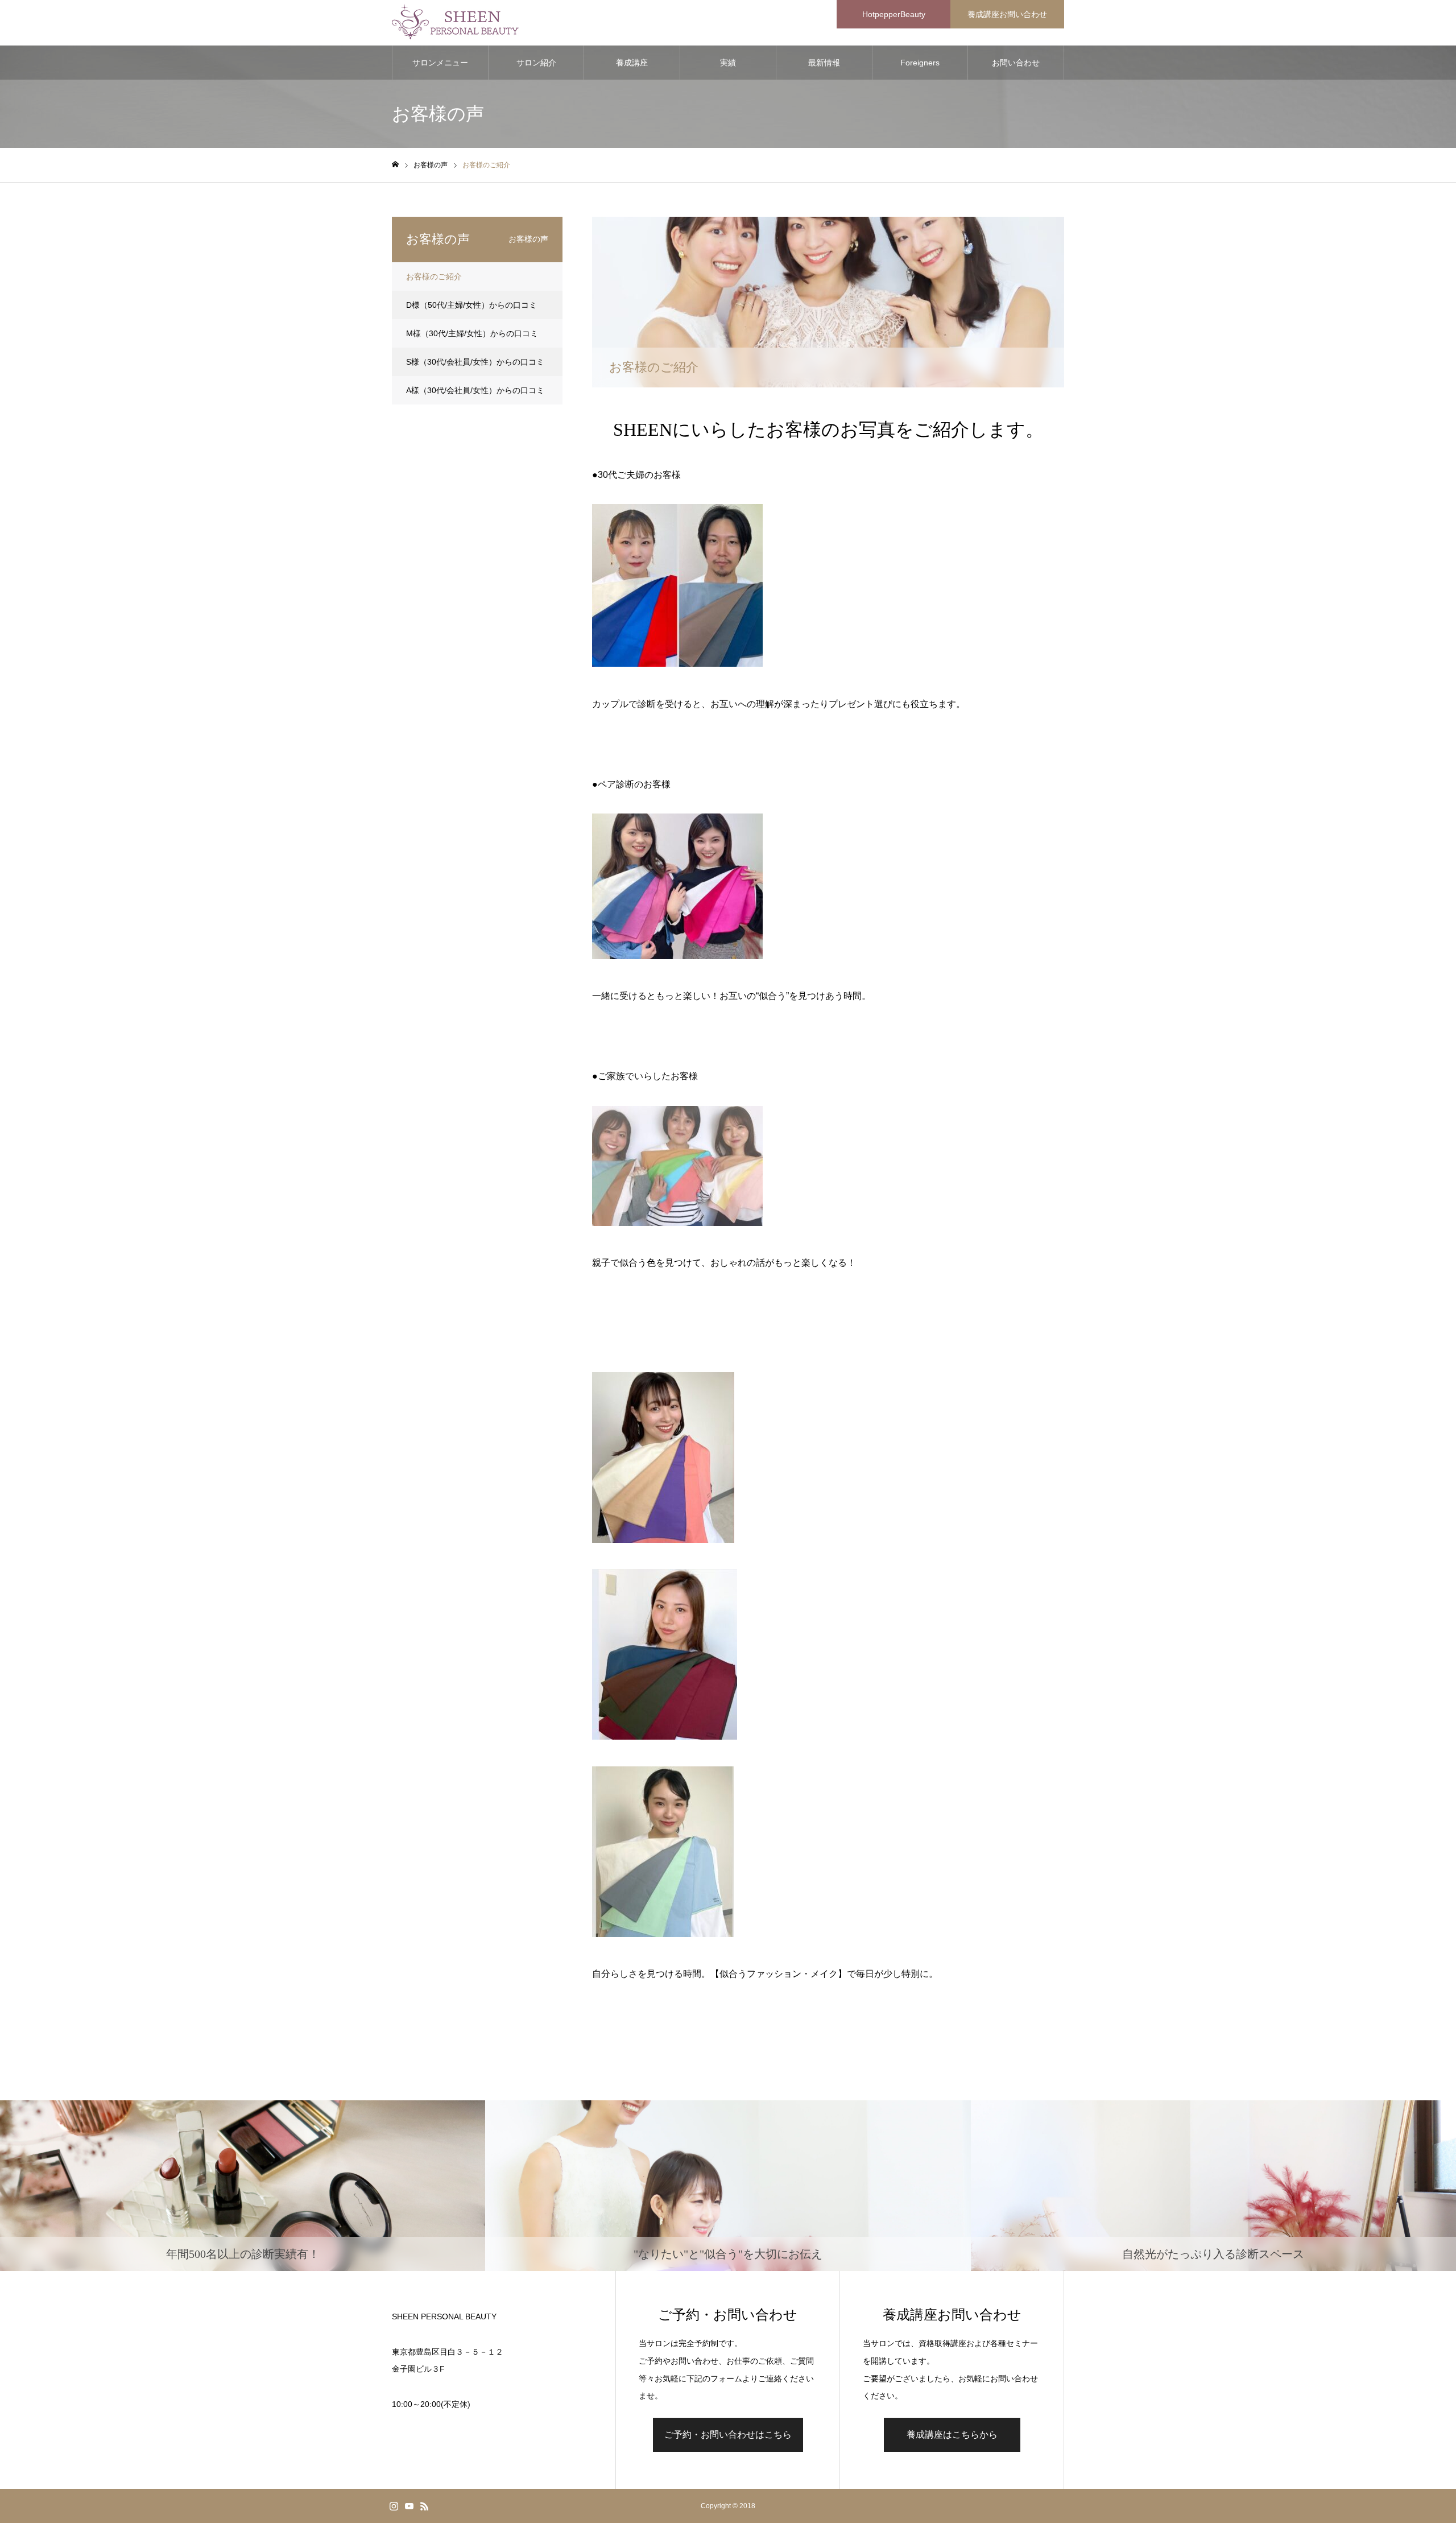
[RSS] (424, 2506)
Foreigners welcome (920, 69)
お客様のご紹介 (434, 276)
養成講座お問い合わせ (1007, 14)
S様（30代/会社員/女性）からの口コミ (475, 362)
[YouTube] (409, 2506)
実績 (728, 63)
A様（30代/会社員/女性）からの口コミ (475, 390)
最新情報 (824, 63)
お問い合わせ (1016, 63)
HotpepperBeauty (894, 14)
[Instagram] (394, 2506)
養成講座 (632, 63)
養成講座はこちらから (952, 2435)
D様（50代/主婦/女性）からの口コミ (471, 305)
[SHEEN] (458, 23)
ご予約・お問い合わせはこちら (728, 2435)
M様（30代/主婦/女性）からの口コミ (472, 333)
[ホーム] (395, 165)
